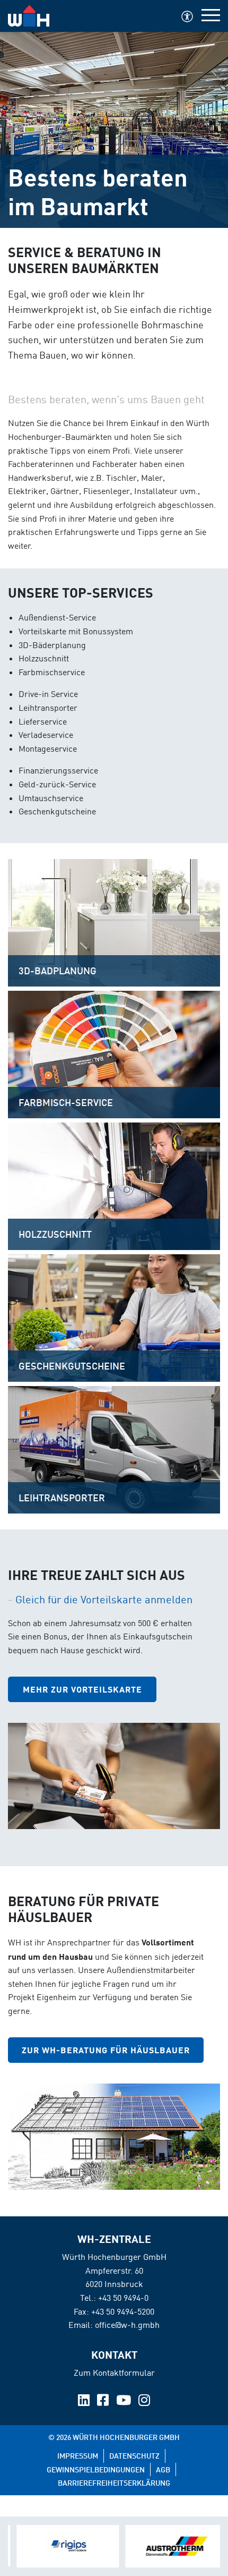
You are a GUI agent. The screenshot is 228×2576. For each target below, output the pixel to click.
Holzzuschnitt (55, 1234)
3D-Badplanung (58, 971)
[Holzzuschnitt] (114, 1185)
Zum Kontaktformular (114, 2373)
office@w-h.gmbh (127, 2325)
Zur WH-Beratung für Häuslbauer (106, 2050)
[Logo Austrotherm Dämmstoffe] (168, 2546)
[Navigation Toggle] (211, 16)
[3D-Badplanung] (114, 922)
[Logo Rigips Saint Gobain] (60, 2546)
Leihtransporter (62, 1498)
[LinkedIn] (85, 2402)
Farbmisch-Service (66, 1102)
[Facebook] (104, 2402)
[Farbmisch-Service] (114, 1053)
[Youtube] (125, 2402)
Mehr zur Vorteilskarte (82, 1689)
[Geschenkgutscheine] (114, 1317)
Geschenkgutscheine (72, 1366)
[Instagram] (144, 2402)
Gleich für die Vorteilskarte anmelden (104, 1599)
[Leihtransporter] (114, 1449)
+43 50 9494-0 (123, 2298)
